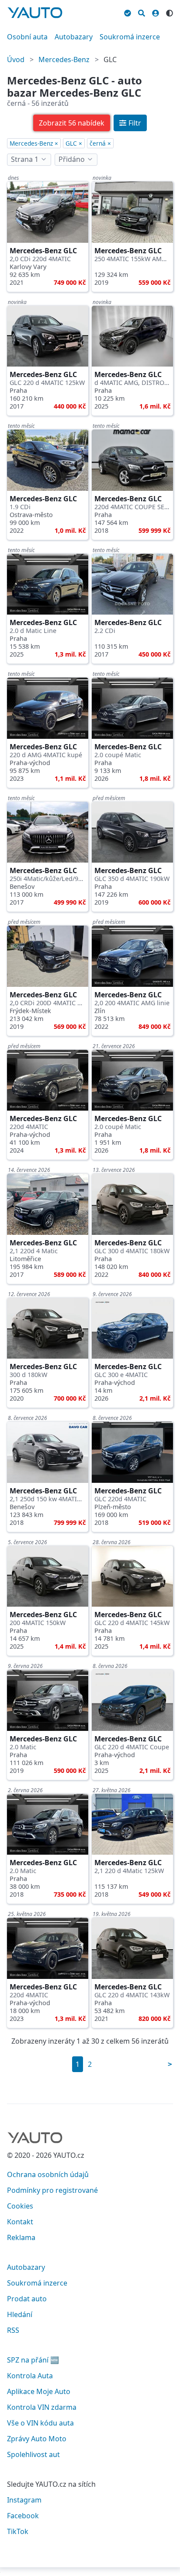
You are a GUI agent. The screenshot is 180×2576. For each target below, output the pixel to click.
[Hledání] (142, 12)
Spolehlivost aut (33, 2454)
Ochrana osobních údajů (48, 2174)
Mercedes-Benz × (34, 143)
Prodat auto (27, 2299)
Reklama (21, 2237)
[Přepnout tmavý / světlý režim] (170, 12)
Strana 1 (25, 159)
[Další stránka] (170, 2064)
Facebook (23, 2516)
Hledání (20, 2314)
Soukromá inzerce (130, 37)
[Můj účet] (156, 12)
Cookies (20, 2206)
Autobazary (74, 37)
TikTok (18, 2531)
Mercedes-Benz (64, 59)
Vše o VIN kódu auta (40, 2423)
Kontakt (20, 2222)
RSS (13, 2330)
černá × (100, 143)
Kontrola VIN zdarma (42, 2407)
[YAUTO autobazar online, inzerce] (35, 13)
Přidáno (72, 159)
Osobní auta (27, 37)
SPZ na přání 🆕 (33, 2360)
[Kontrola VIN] (128, 12)
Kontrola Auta (30, 2376)
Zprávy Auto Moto (37, 2439)
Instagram (24, 2500)
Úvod (16, 59)
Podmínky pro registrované (52, 2190)
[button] (72, 123)
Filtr (135, 123)
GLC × (74, 143)
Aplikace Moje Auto (39, 2391)
